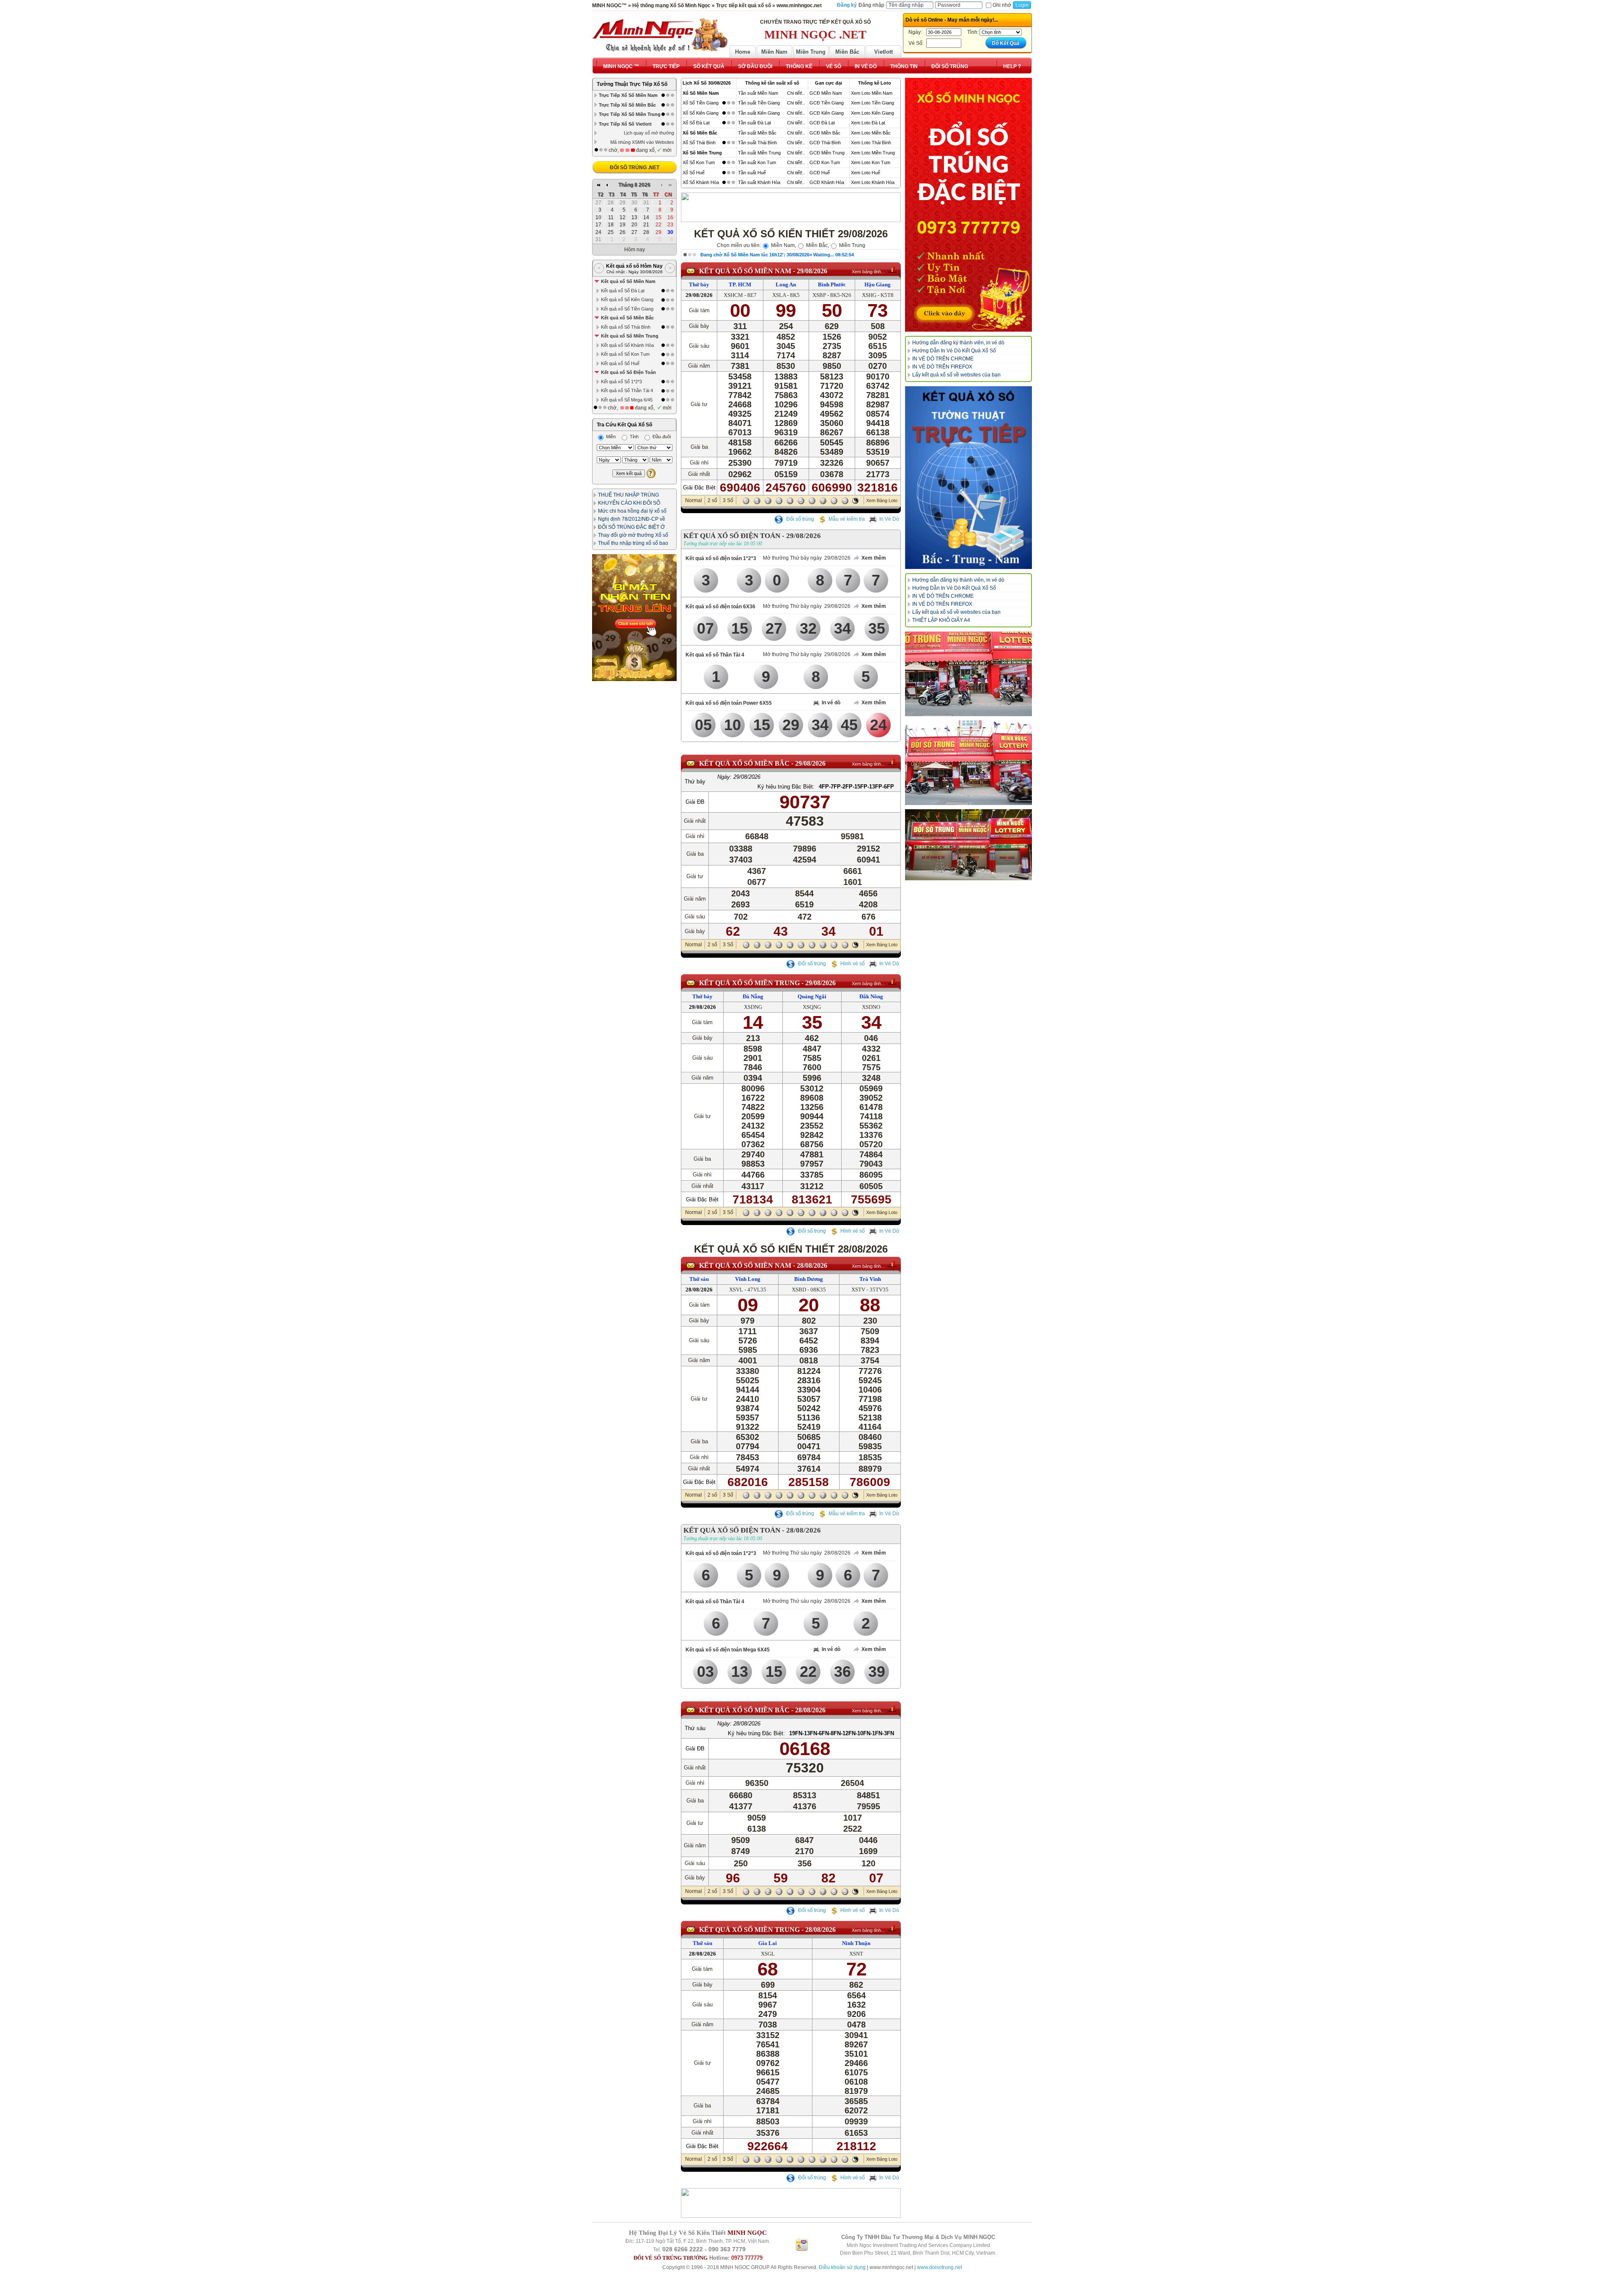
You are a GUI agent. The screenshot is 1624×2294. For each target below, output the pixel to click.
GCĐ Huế (820, 173)
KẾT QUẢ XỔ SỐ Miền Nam (745, 271)
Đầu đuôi (661, 437)
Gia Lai (768, 1943)
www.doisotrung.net (940, 2267)
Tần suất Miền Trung (759, 153)
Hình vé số (853, 964)
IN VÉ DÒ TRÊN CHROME (943, 359)
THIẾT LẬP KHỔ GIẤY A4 (941, 620)
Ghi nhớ (1002, 5)
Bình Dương (809, 1279)
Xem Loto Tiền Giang (872, 103)
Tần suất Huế (752, 173)
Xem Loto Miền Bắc (871, 133)
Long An (786, 284)
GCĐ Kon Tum (825, 162)
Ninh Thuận (856, 1943)
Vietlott (883, 52)
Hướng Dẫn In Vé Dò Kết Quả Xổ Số (954, 351)
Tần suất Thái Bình (757, 143)
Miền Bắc (847, 52)
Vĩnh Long (748, 1279)
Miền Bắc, (817, 245)
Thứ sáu (699, 1279)
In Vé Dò (889, 519)
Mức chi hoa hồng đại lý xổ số (632, 511)
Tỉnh (634, 437)
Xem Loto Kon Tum (871, 162)
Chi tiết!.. (796, 93)
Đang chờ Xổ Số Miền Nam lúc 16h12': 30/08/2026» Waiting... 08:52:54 (777, 255)
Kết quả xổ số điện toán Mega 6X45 (728, 1650)
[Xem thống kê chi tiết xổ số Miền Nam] (892, 269)
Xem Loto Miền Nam (872, 93)
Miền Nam (774, 52)
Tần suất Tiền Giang (759, 103)
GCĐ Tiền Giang (827, 103)
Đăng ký (847, 5)
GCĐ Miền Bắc (825, 133)
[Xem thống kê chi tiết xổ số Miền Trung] (892, 981)
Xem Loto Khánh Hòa (873, 182)
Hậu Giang (878, 284)
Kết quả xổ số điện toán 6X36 (720, 607)
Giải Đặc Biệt (699, 488)
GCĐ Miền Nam (826, 93)
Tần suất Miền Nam (758, 93)
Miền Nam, (783, 245)
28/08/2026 (812, 1265)
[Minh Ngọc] (660, 35)
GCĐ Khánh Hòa (827, 182)
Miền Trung (811, 52)
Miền (610, 437)
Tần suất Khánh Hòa (759, 182)
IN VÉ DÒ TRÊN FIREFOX (942, 367)
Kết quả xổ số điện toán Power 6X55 (729, 703)
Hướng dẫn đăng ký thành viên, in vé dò (958, 343)
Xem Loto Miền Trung (873, 153)
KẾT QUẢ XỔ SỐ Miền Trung (749, 983)
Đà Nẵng (753, 996)
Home (743, 52)
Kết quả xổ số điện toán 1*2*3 (721, 558)
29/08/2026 (812, 271)
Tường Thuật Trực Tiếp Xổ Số (632, 84)
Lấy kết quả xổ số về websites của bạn (956, 375)
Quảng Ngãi (812, 996)
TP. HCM (740, 284)
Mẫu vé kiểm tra (847, 519)
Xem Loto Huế (865, 173)
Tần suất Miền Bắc (757, 133)
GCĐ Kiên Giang (827, 113)
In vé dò (831, 703)
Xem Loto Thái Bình (871, 143)
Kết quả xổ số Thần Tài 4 (715, 655)
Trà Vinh (870, 1279)
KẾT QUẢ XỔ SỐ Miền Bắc (744, 763)
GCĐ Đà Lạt (822, 123)
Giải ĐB (695, 802)
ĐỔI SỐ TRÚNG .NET (635, 168)
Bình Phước (832, 284)
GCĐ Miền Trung (827, 153)
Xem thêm (874, 558)
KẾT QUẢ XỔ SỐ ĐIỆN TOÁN (732, 536)
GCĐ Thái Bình (825, 143)
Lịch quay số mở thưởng (649, 133)
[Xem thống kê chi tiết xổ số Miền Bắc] (892, 762)
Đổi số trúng (800, 519)
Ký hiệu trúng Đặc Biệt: (786, 787)
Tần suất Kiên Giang (759, 113)
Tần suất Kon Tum (757, 162)
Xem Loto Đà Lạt (868, 123)
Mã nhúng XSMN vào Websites (642, 142)
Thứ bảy (699, 284)
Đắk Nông (871, 996)
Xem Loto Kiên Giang (872, 113)
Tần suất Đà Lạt (754, 123)
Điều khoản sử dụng (842, 2267)
